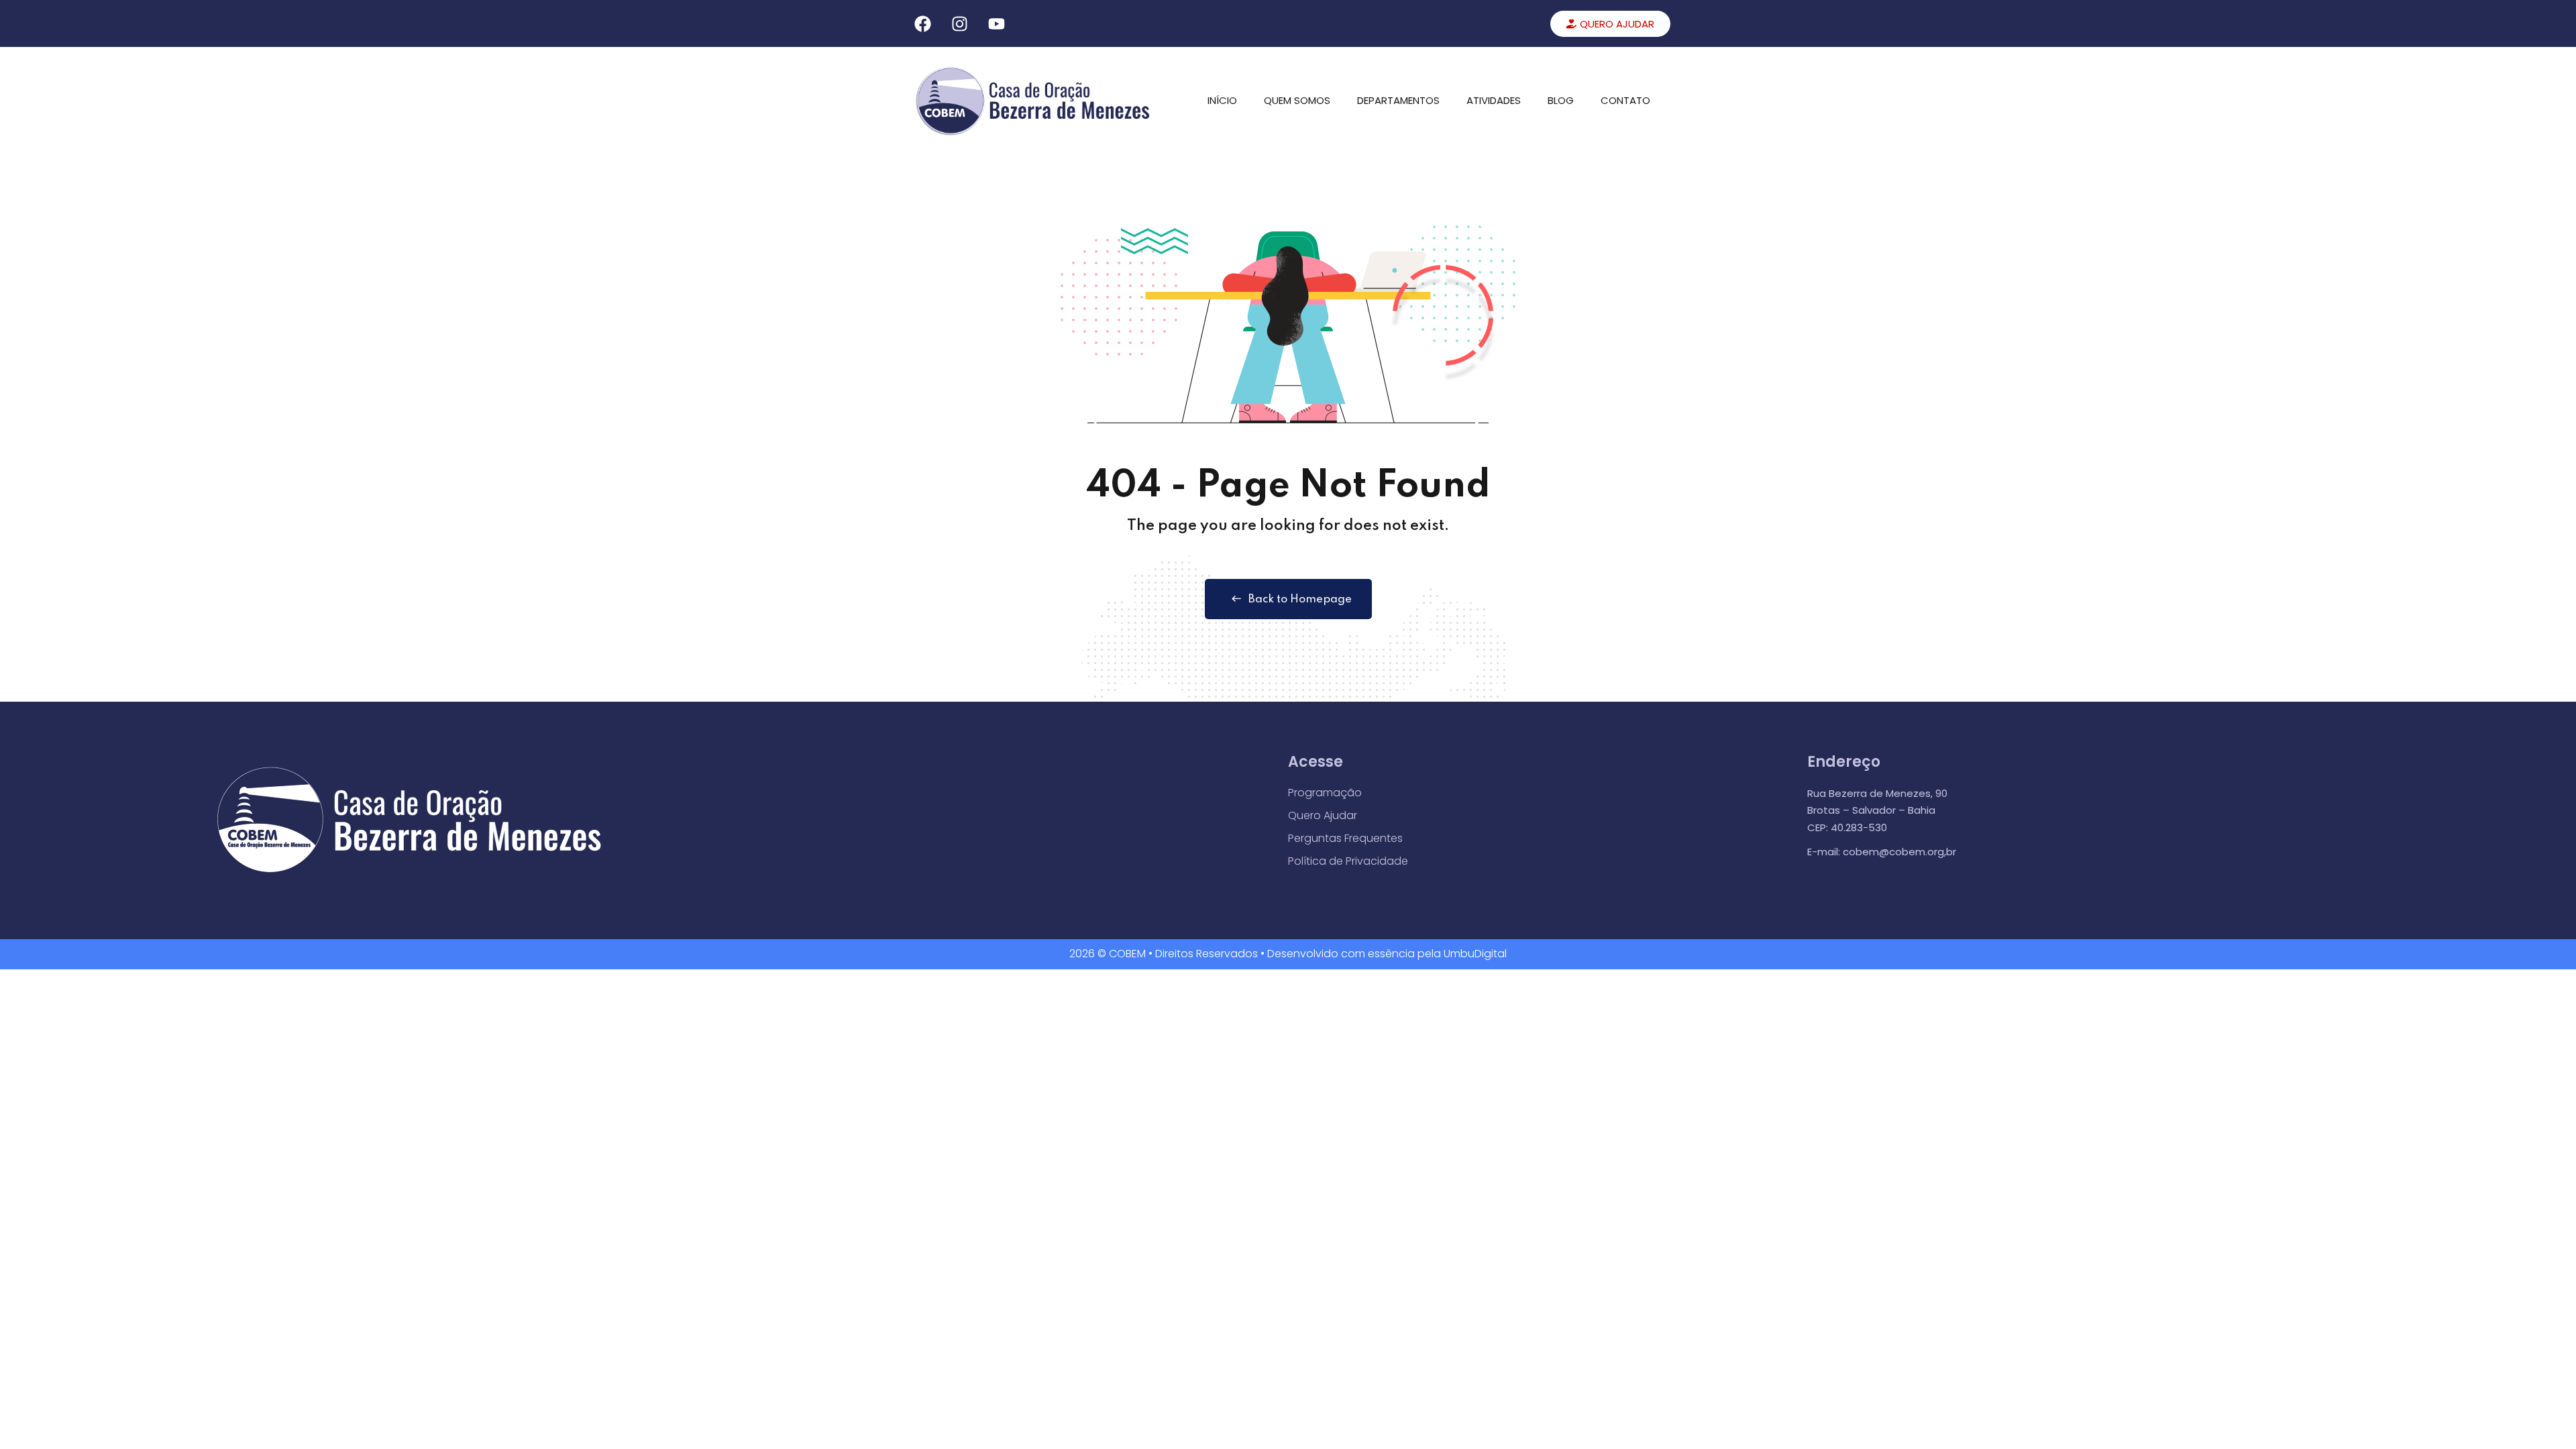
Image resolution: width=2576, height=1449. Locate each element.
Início (1222, 100)
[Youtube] (996, 23)
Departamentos (1398, 100)
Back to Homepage (1300, 599)
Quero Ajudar (1323, 815)
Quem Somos (1297, 100)
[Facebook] (922, 23)
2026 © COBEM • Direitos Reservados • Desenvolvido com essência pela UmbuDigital (1288, 954)
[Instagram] (959, 23)
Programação (1325, 793)
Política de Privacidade (1348, 861)
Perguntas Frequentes (1345, 838)
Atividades (1494, 100)
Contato (1625, 100)
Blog (1561, 100)
